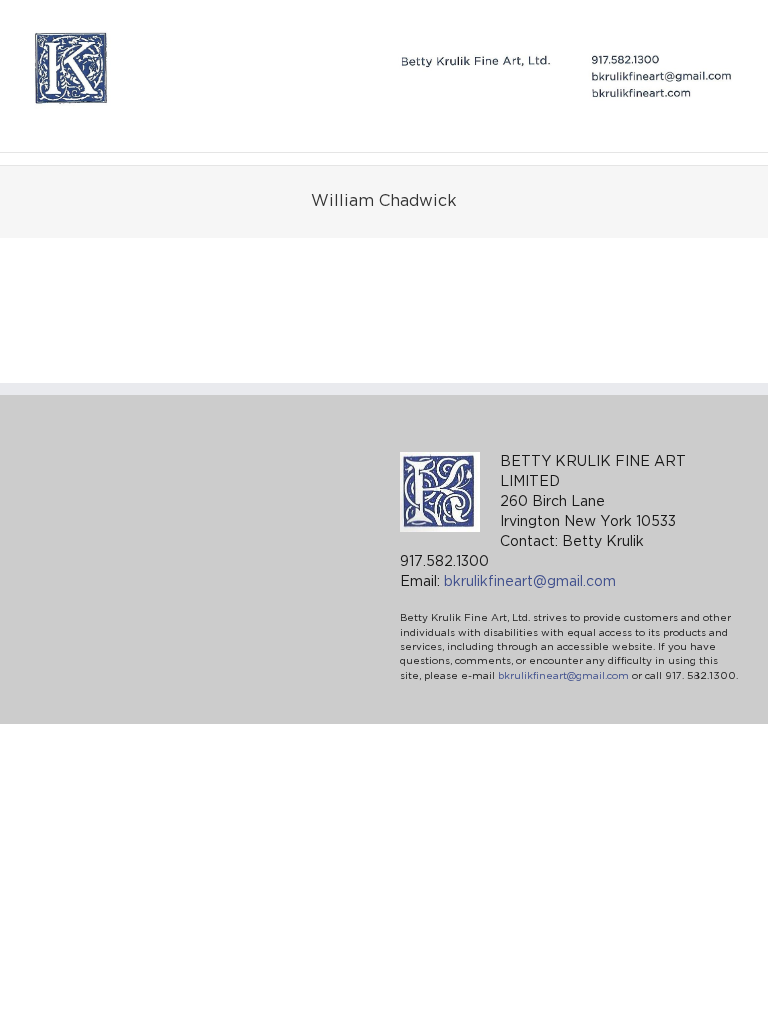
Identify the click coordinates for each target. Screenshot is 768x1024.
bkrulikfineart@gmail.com (530, 582)
